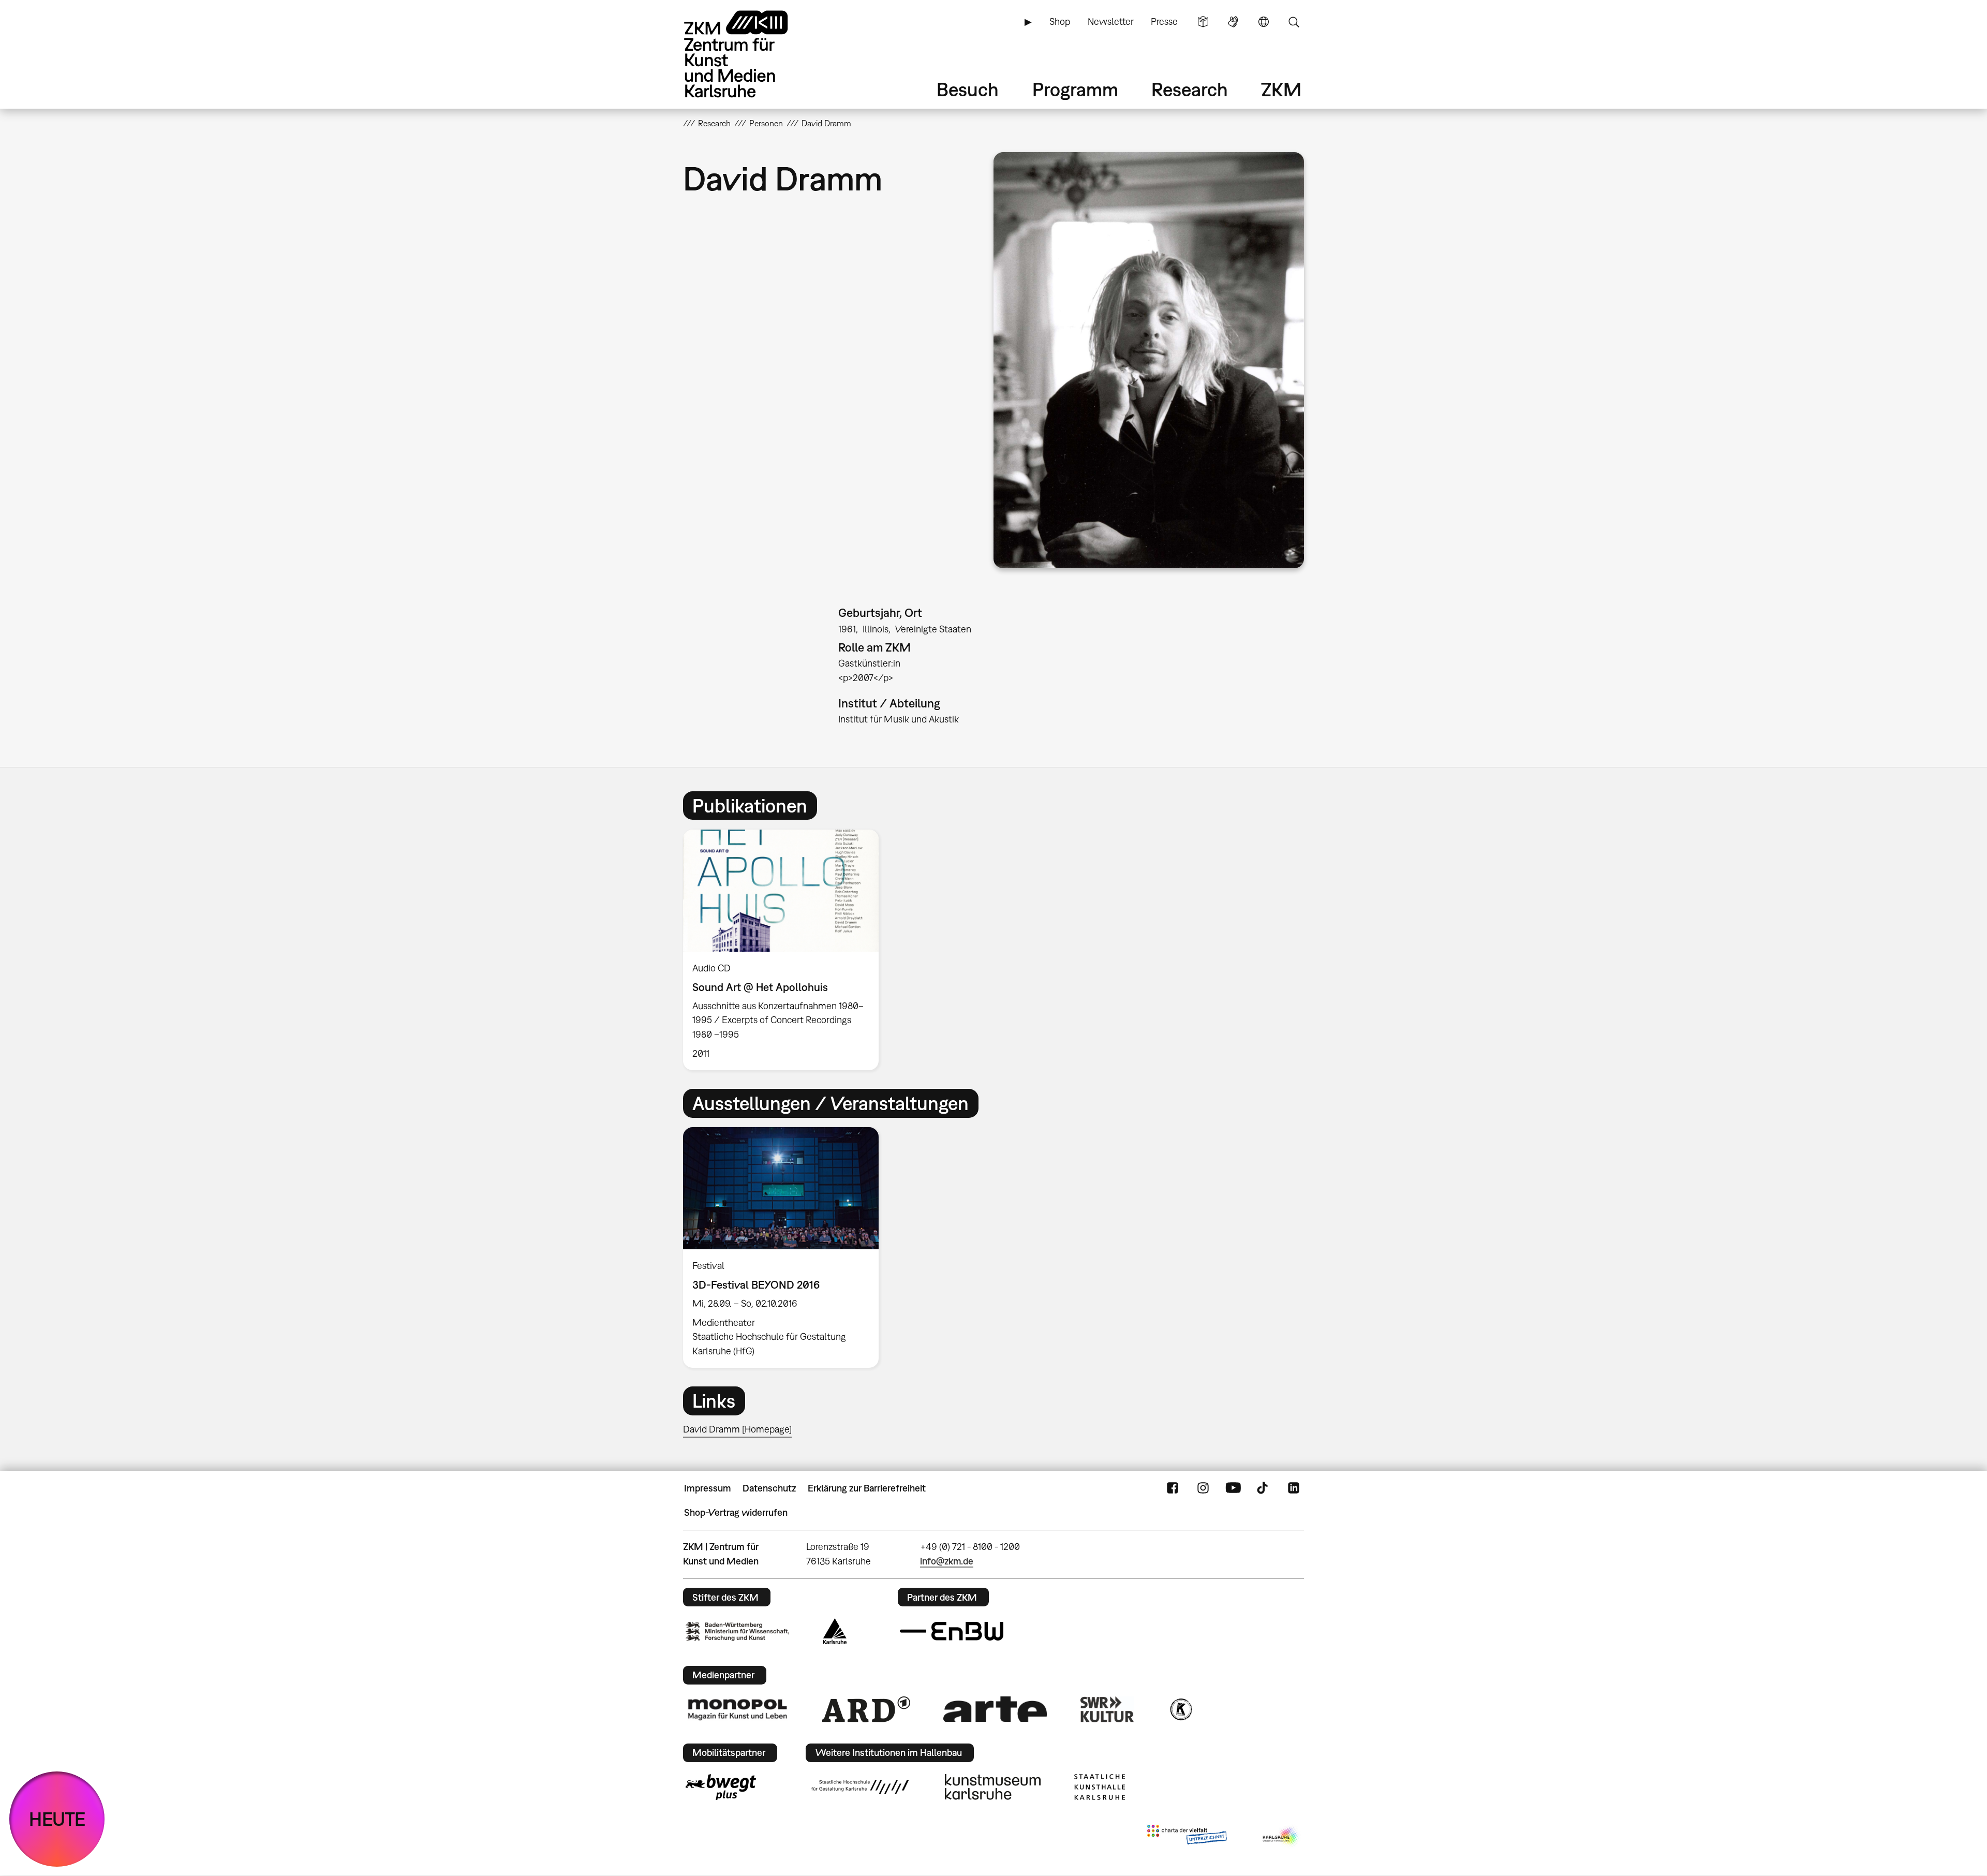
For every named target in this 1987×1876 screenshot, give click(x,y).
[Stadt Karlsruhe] (835, 1631)
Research (1190, 89)
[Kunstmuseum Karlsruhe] (993, 1787)
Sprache (1264, 22)
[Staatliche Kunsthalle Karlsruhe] (1100, 1787)
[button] (1149, 360)
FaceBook (1173, 1488)
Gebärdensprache (1233, 22)
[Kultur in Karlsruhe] (1180, 1709)
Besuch (968, 89)
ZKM (1281, 89)
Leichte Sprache (1203, 22)
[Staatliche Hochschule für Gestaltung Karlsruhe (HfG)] (860, 1787)
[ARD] (866, 1709)
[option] (785, 950)
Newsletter (1111, 21)
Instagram (1203, 1488)
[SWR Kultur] (1107, 1709)
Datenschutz (769, 1488)
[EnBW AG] (952, 1631)
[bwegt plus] (721, 1787)
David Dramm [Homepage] (737, 1429)
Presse (1164, 21)
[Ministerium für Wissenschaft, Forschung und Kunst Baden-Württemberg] (737, 1631)
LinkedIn (1294, 1488)
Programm (1075, 89)
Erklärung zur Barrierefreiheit (867, 1488)
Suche (1294, 22)
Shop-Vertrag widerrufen (736, 1512)
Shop (1060, 21)
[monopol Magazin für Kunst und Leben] (737, 1709)
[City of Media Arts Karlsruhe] (1281, 1837)
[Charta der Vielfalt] (1187, 1837)
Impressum (708, 1488)
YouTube (1233, 1488)
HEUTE (57, 1819)
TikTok (1264, 1488)
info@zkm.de (947, 1561)
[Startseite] (750, 54)
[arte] (995, 1709)
